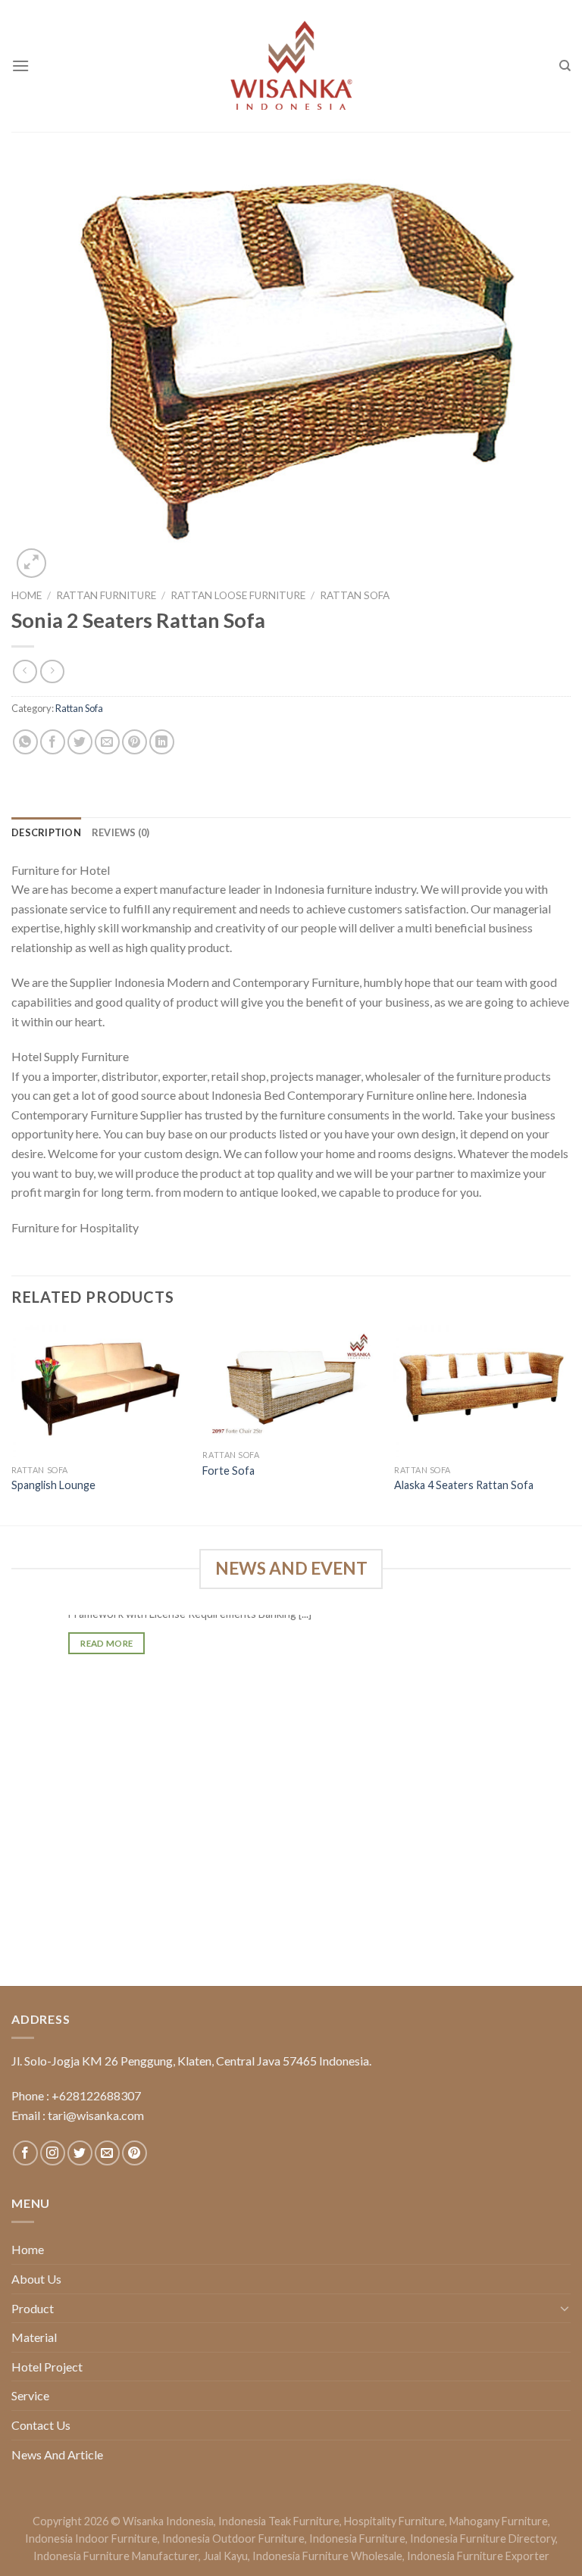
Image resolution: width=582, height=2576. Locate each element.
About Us (36, 2279)
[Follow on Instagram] (53, 2153)
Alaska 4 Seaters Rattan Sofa (464, 1485)
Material (34, 2337)
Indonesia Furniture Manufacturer (116, 2556)
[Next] (570, 1424)
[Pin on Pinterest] (135, 742)
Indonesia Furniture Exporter (478, 2556)
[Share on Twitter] (80, 742)
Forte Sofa (228, 1471)
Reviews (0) (121, 832)
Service (30, 2395)
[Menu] (20, 66)
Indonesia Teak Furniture (279, 2521)
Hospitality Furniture (394, 2521)
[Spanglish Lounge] (100, 1391)
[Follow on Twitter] (80, 2153)
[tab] (46, 832)
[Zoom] (31, 563)
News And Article (57, 2454)
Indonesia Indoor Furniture (91, 2539)
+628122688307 (96, 2095)
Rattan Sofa (355, 595)
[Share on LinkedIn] (162, 742)
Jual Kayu (225, 2556)
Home (27, 595)
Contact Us (41, 2425)
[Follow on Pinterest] (135, 2153)
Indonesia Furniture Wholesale (327, 2556)
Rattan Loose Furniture (238, 595)
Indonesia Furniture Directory (483, 2539)
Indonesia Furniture (357, 2539)
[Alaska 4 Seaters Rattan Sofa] (482, 1391)
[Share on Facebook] (53, 742)
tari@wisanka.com (97, 2115)
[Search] (565, 66)
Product (33, 2308)
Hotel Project (47, 2367)
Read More (106, 1643)
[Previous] (12, 1424)
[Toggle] (565, 2308)
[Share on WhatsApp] (25, 742)
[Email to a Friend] (107, 742)
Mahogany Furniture (499, 2521)
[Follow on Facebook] (25, 2153)
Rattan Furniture (106, 595)
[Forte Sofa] (291, 1383)
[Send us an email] (107, 2153)
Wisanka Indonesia (168, 2521)
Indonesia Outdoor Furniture (233, 2539)
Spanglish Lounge (53, 1485)
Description (46, 832)
